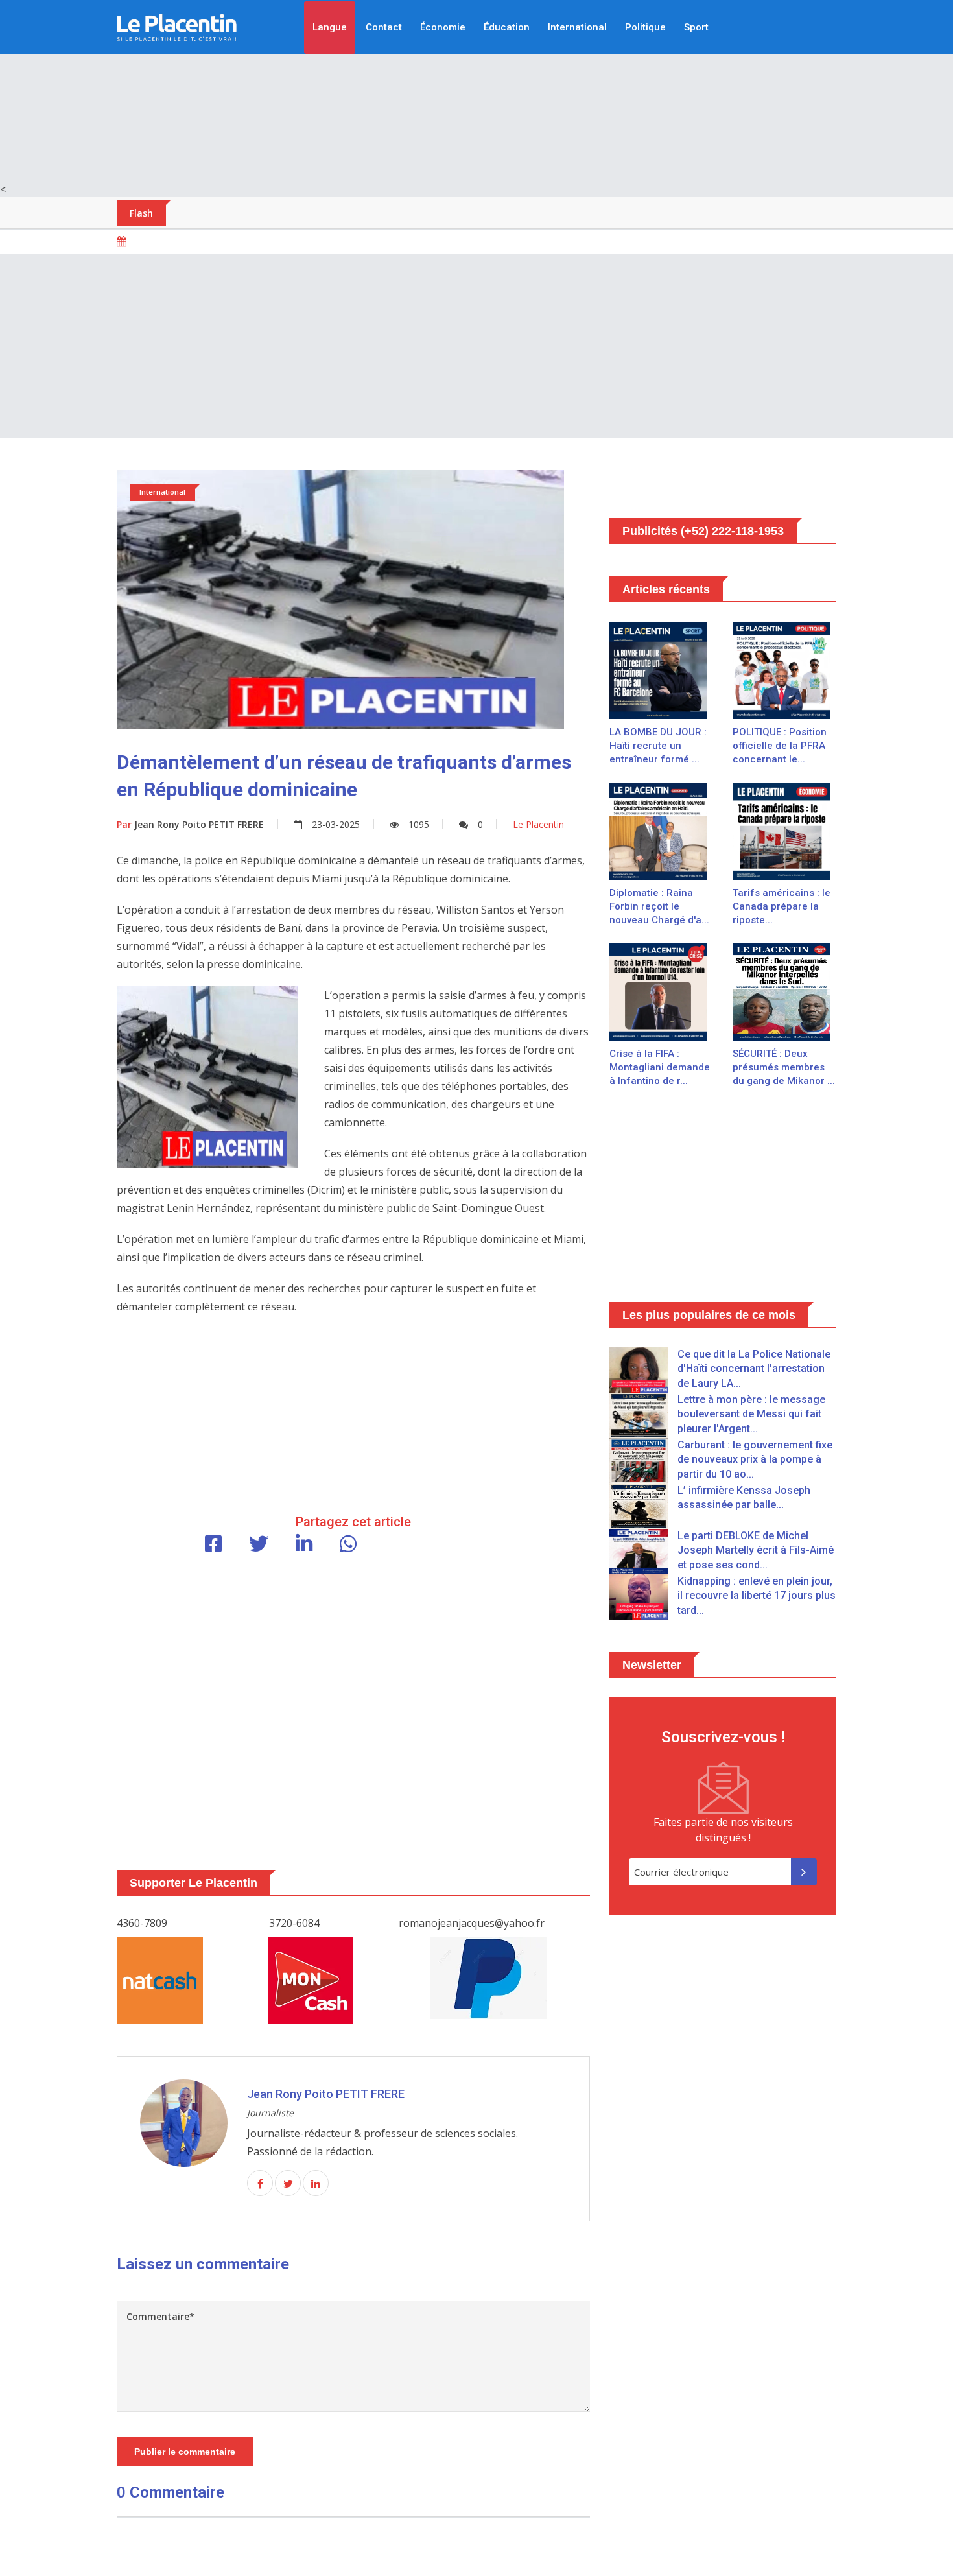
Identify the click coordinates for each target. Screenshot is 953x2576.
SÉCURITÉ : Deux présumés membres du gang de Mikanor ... (784, 1067)
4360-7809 (142, 1923)
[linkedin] (316, 2184)
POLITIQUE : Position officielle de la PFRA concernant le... (780, 746)
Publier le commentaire (185, 2452)
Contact (384, 27)
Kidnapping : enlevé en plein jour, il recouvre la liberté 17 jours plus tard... (757, 1596)
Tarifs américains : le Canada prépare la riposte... (782, 906)
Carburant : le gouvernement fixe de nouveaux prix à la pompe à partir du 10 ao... (755, 1459)
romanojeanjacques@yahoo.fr (472, 1923)
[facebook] (260, 2184)
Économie (443, 27)
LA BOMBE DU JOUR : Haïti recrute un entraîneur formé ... (658, 746)
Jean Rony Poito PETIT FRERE (190, 824)
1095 (419, 824)
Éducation (507, 27)
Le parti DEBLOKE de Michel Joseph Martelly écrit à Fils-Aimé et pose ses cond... (756, 1550)
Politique (645, 27)
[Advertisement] (476, 91)
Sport (696, 27)
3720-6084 (294, 1923)
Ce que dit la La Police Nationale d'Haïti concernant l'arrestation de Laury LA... (754, 1369)
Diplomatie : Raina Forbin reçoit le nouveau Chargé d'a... (659, 906)
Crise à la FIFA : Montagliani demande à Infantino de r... (660, 1067)
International (577, 27)
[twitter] (288, 2184)
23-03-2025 (336, 824)
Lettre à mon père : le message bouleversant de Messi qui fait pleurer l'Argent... (751, 1414)
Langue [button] (330, 27)
